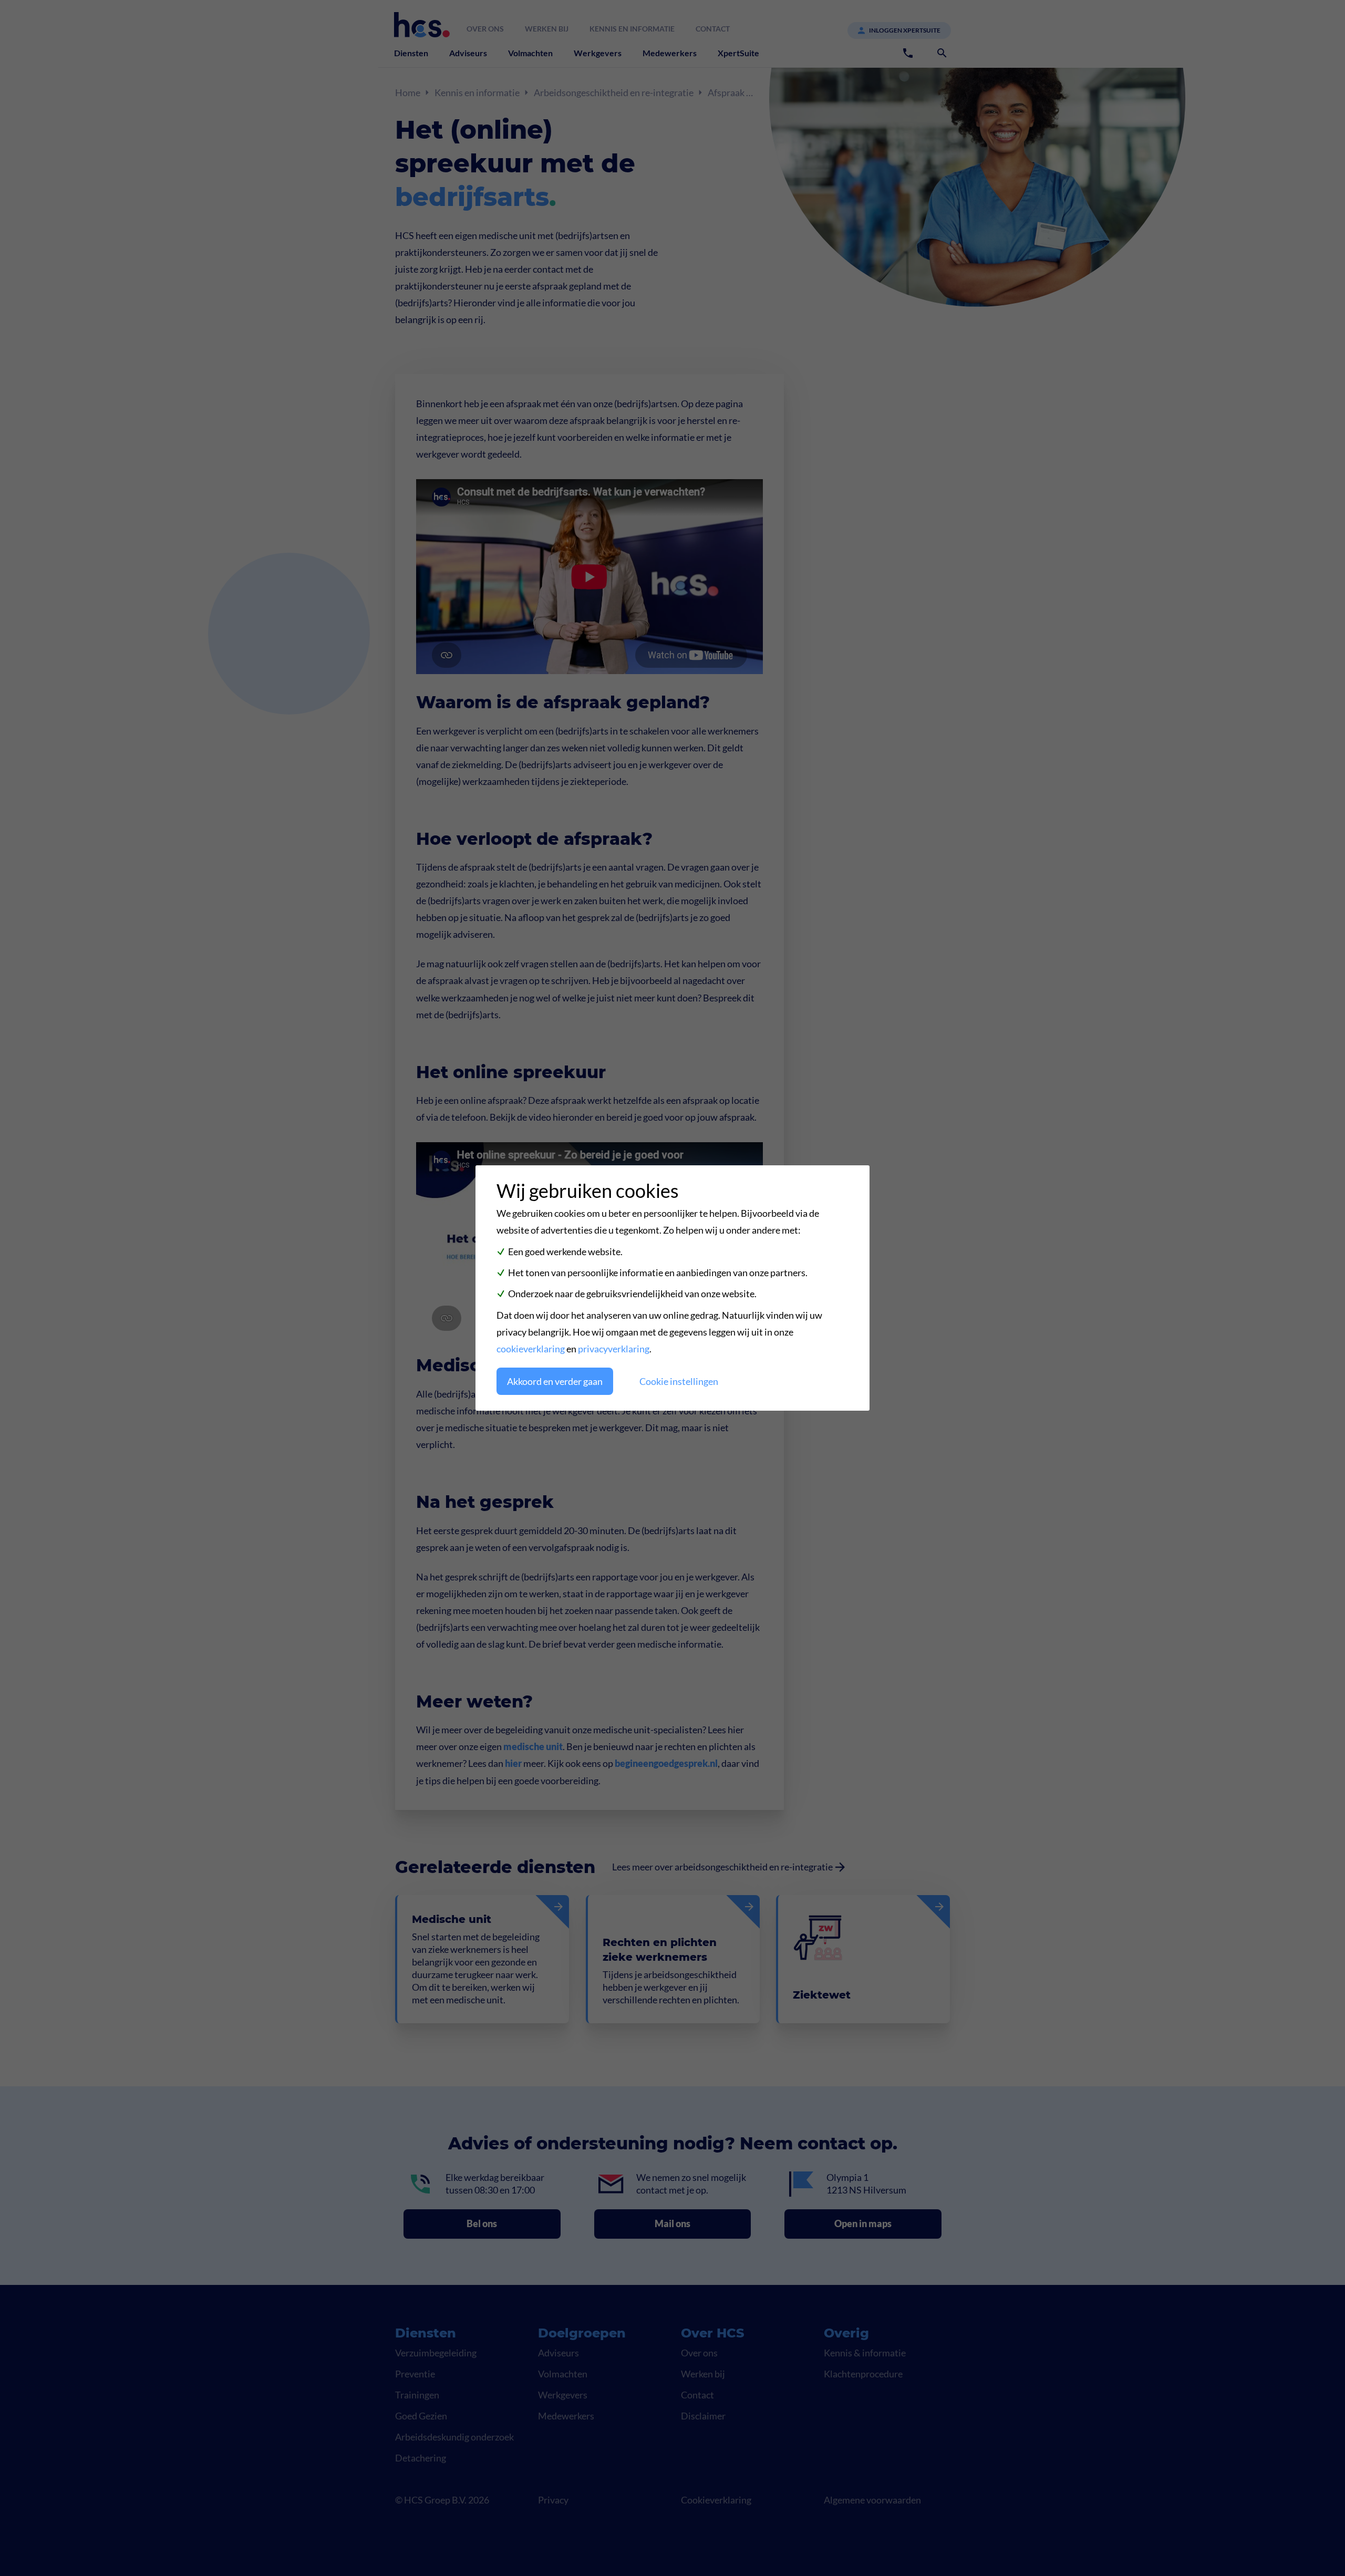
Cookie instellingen (679, 1381)
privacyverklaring (614, 1349)
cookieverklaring (531, 1349)
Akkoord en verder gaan (555, 1381)
